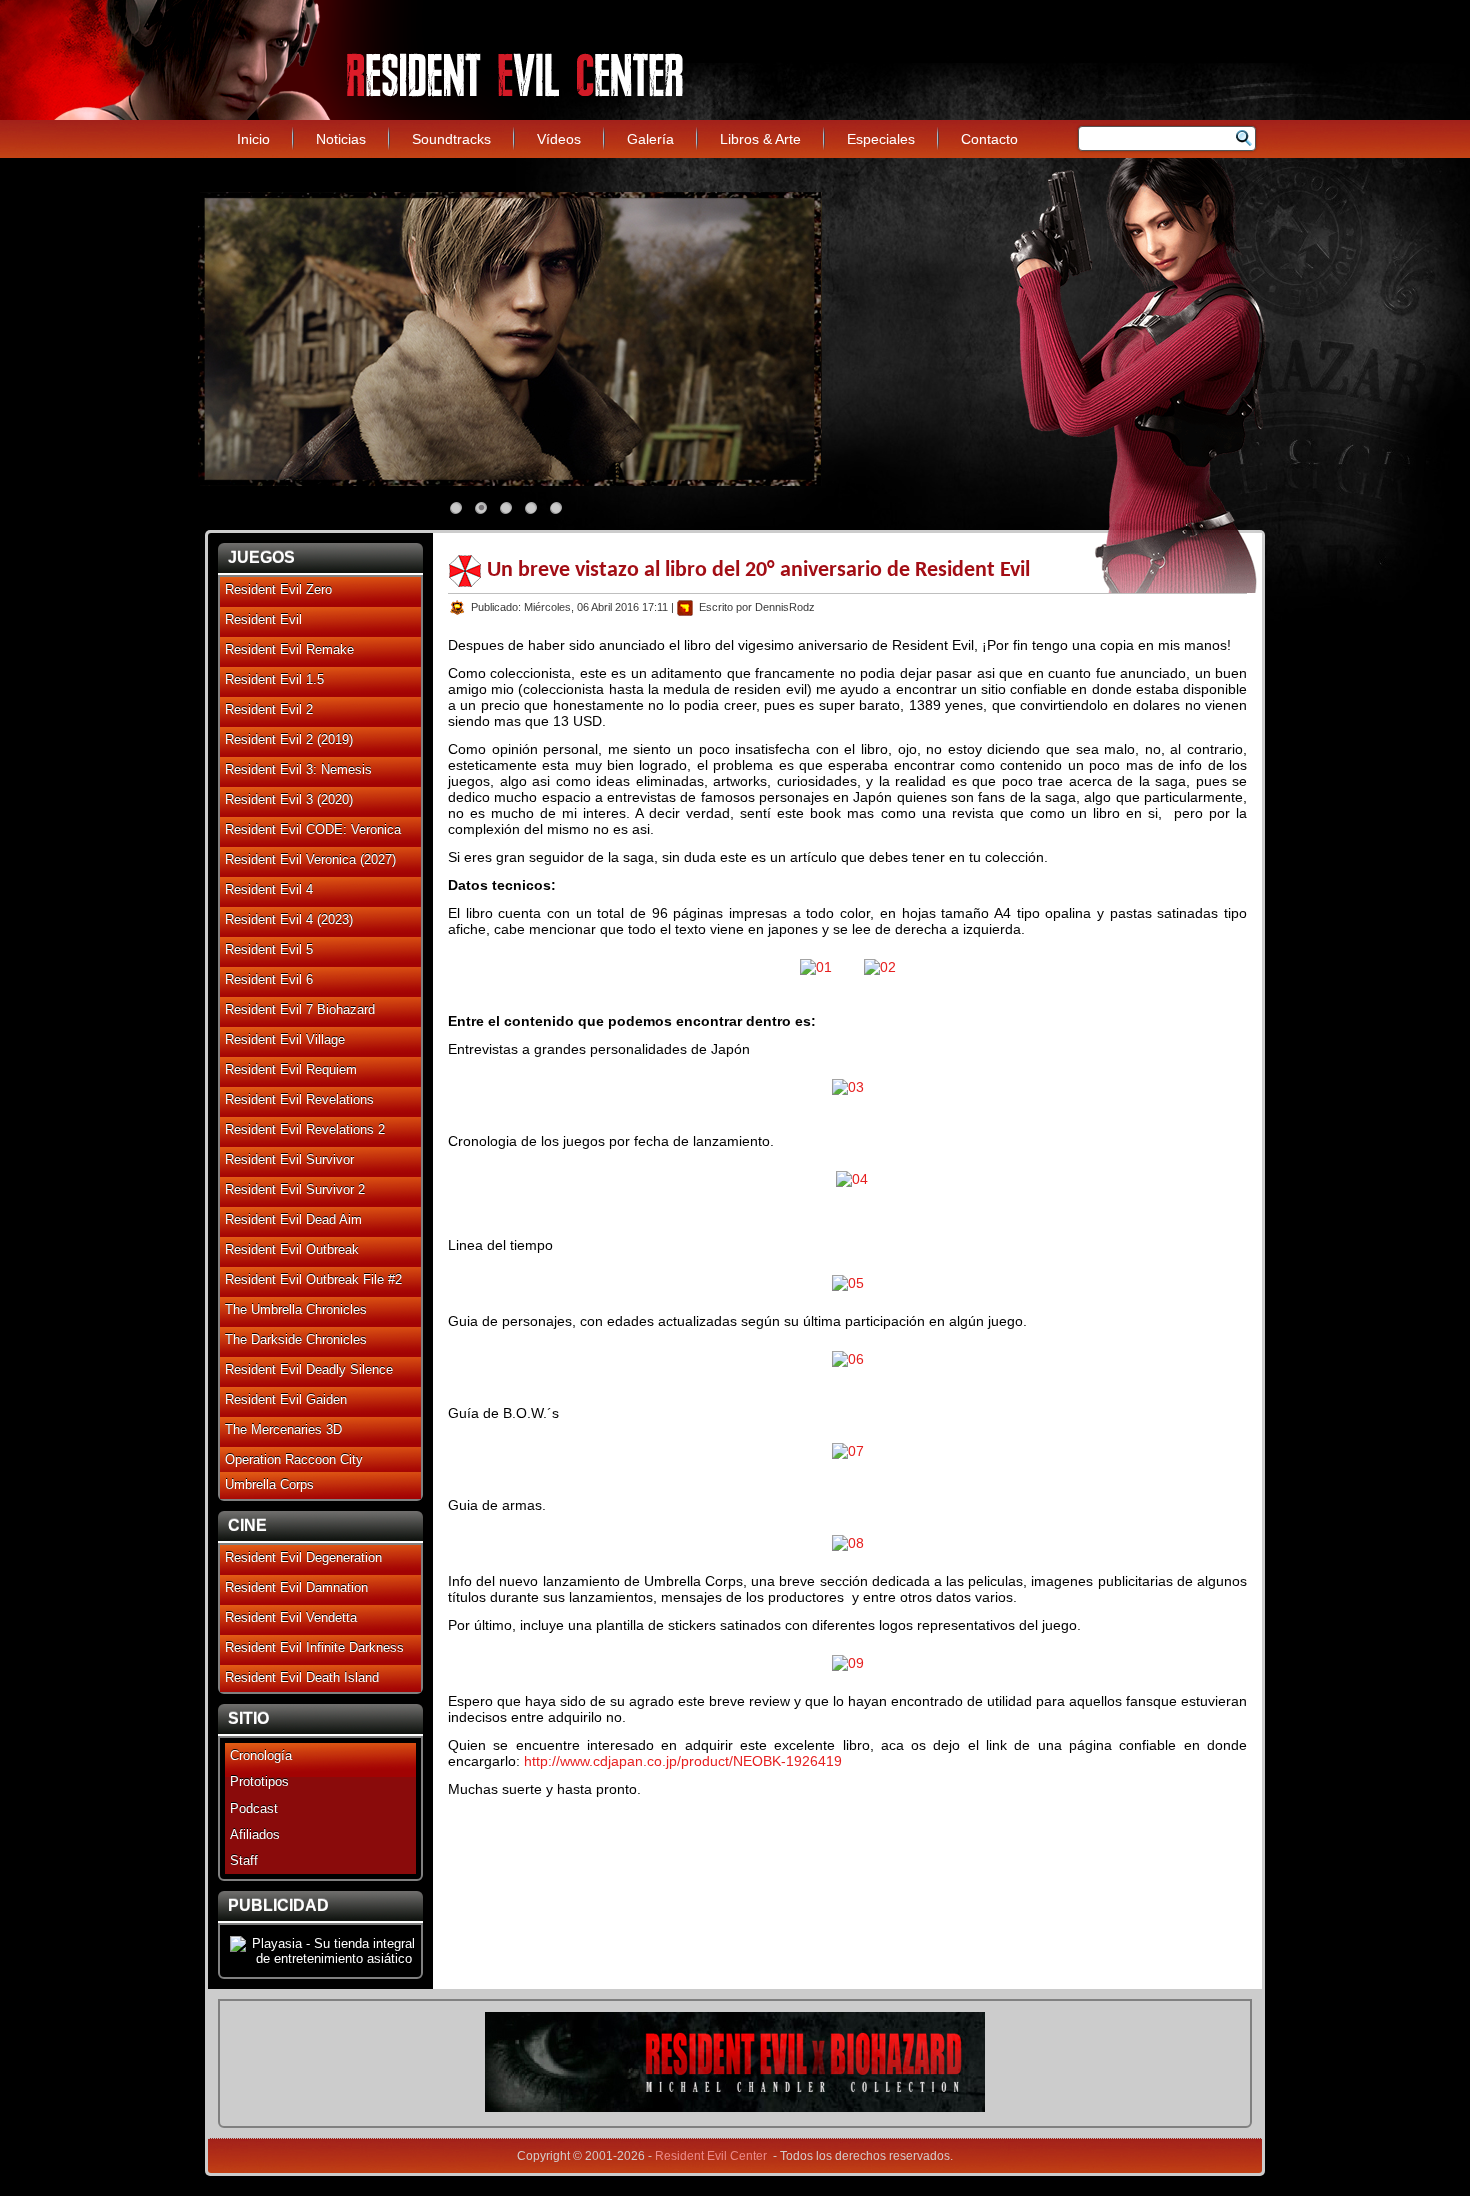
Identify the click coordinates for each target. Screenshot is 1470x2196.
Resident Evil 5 (269, 949)
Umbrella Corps (269, 1484)
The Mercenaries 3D (283, 1429)
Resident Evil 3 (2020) (289, 799)
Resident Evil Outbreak (292, 1249)
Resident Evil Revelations (299, 1099)
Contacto (989, 139)
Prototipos (259, 1781)
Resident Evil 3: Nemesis (298, 769)
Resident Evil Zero (278, 589)
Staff (244, 1860)
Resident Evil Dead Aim (293, 1219)
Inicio (253, 139)
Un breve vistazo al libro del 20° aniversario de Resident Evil (758, 570)
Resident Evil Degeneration (303, 1557)
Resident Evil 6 (269, 979)
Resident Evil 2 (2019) (289, 739)
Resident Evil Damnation (296, 1587)
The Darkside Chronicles (296, 1339)
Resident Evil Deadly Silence (309, 1369)
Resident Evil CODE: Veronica (313, 829)
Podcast (254, 1808)
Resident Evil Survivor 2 (295, 1189)
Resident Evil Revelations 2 (305, 1129)
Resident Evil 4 (269, 889)
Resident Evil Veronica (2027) (310, 859)
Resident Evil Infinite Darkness (314, 1647)
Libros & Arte (760, 139)
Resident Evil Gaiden (286, 1399)
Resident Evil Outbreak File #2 (313, 1279)
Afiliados (255, 1834)
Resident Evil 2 (269, 709)
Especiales (881, 139)
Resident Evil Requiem (291, 1069)
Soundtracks (451, 139)
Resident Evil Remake (289, 649)
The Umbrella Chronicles (296, 1309)
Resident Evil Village (285, 1039)
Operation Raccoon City (294, 1459)
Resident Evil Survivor (289, 1159)
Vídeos (559, 139)
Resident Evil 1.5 (274, 679)
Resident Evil (263, 619)
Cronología (261, 1755)
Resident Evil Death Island (302, 1677)
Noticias (341, 139)
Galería (650, 139)
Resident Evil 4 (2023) (289, 919)
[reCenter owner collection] (735, 2107)
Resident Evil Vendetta (291, 1617)
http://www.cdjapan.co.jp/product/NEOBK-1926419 (683, 1761)
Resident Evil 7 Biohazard (300, 1009)
